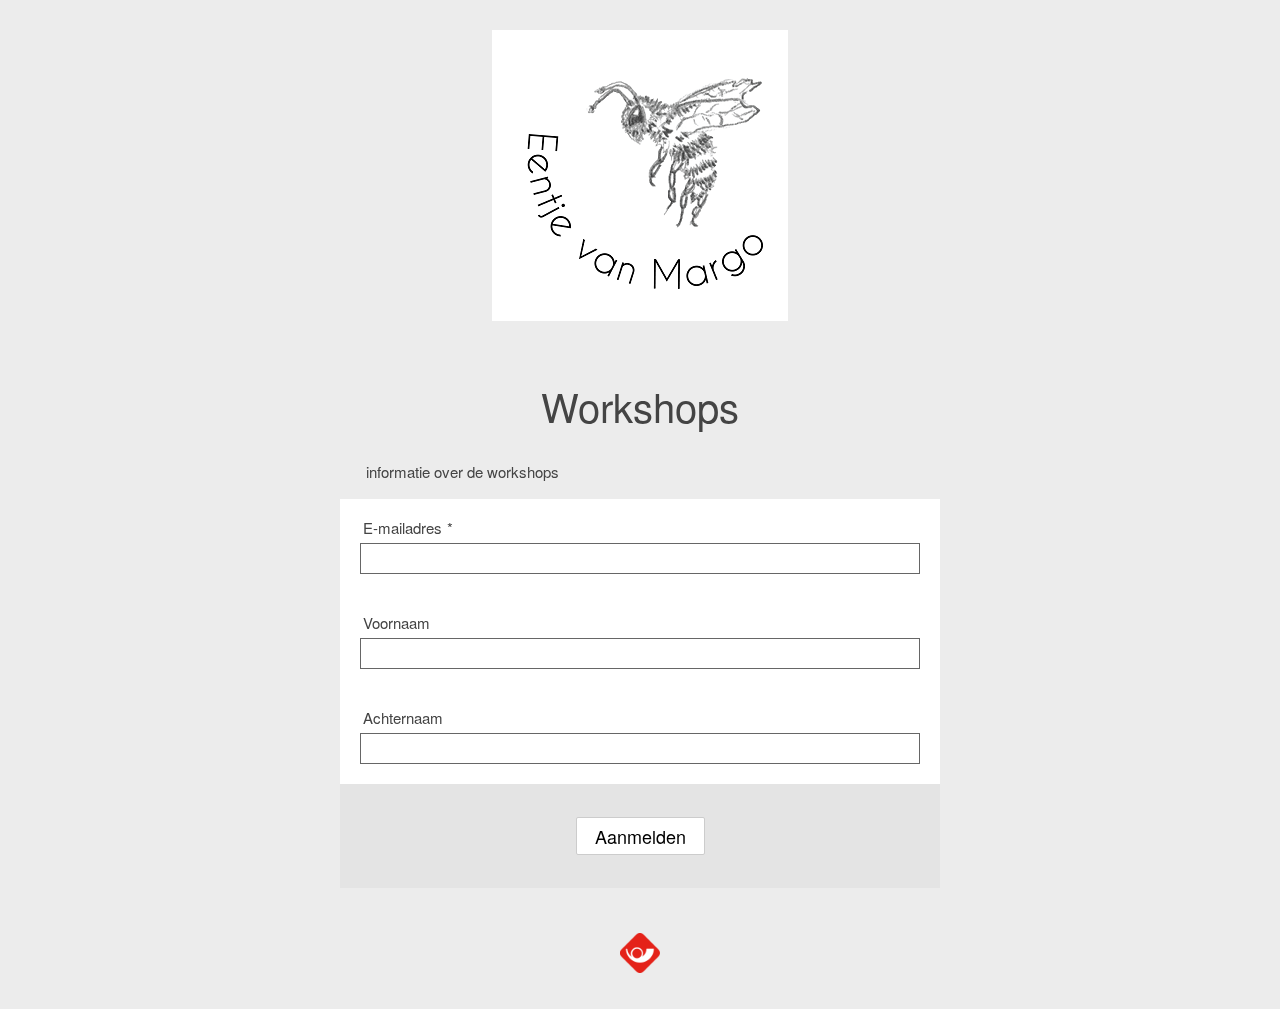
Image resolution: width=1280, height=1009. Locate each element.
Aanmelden (640, 836)
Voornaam (396, 622)
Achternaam (403, 717)
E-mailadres (408, 527)
